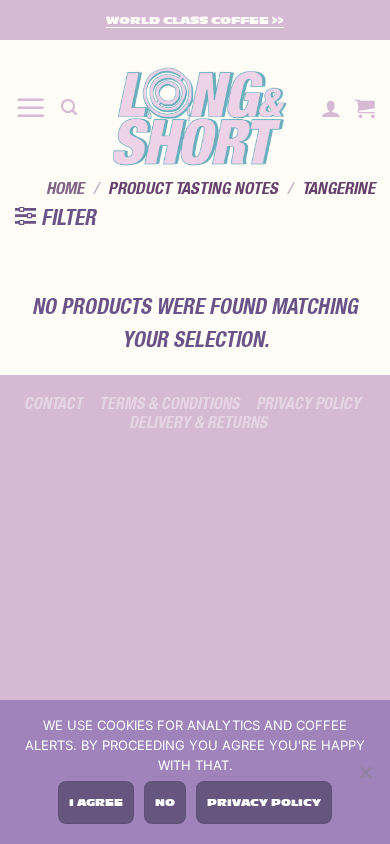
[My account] (331, 108)
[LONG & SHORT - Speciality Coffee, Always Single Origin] (199, 117)
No (165, 802)
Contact (53, 404)
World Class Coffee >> (195, 21)
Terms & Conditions (169, 404)
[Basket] (365, 108)
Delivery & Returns (198, 423)
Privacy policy (308, 404)
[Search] (69, 107)
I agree (96, 802)
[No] (365, 775)
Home (65, 189)
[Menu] (31, 108)
